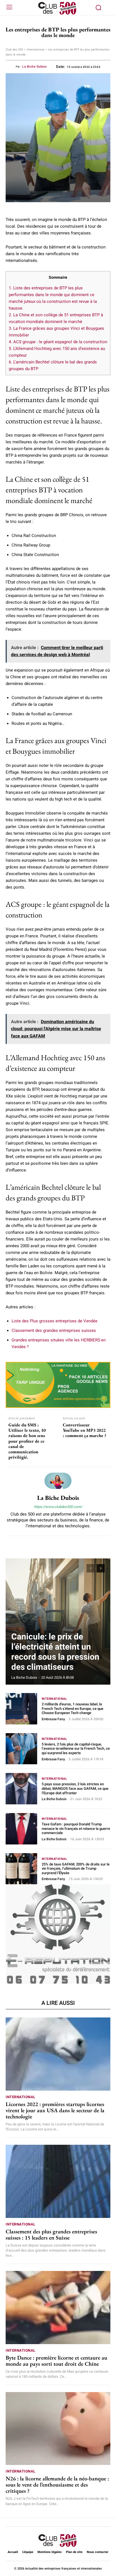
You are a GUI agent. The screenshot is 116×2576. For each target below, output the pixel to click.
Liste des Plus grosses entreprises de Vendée (54, 1321)
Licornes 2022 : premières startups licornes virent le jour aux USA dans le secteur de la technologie (55, 2110)
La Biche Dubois (35, 67)
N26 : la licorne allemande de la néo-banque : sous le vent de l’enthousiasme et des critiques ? (57, 2485)
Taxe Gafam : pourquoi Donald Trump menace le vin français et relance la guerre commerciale (76, 1828)
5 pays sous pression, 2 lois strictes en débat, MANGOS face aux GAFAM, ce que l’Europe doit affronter (75, 1788)
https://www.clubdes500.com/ (58, 1507)
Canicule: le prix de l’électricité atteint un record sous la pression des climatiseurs (55, 1652)
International (36, 49)
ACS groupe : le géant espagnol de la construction (58, 342)
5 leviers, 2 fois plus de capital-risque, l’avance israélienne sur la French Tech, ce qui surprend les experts (76, 1749)
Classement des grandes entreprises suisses (54, 1330)
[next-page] (101, 1568)
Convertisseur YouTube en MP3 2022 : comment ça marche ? (84, 1430)
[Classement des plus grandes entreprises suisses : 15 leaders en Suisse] (58, 2181)
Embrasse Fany (53, 1719)
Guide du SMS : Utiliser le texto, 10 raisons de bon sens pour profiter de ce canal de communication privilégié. (27, 1441)
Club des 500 (14, 49)
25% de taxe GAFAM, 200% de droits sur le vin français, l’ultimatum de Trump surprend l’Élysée (76, 1869)
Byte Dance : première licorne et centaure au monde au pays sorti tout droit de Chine (56, 2361)
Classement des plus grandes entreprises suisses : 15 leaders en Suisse (51, 2234)
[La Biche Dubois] (58, 1481)
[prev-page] (91, 1568)
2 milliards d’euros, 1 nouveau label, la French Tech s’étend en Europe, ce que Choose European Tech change (72, 1708)
